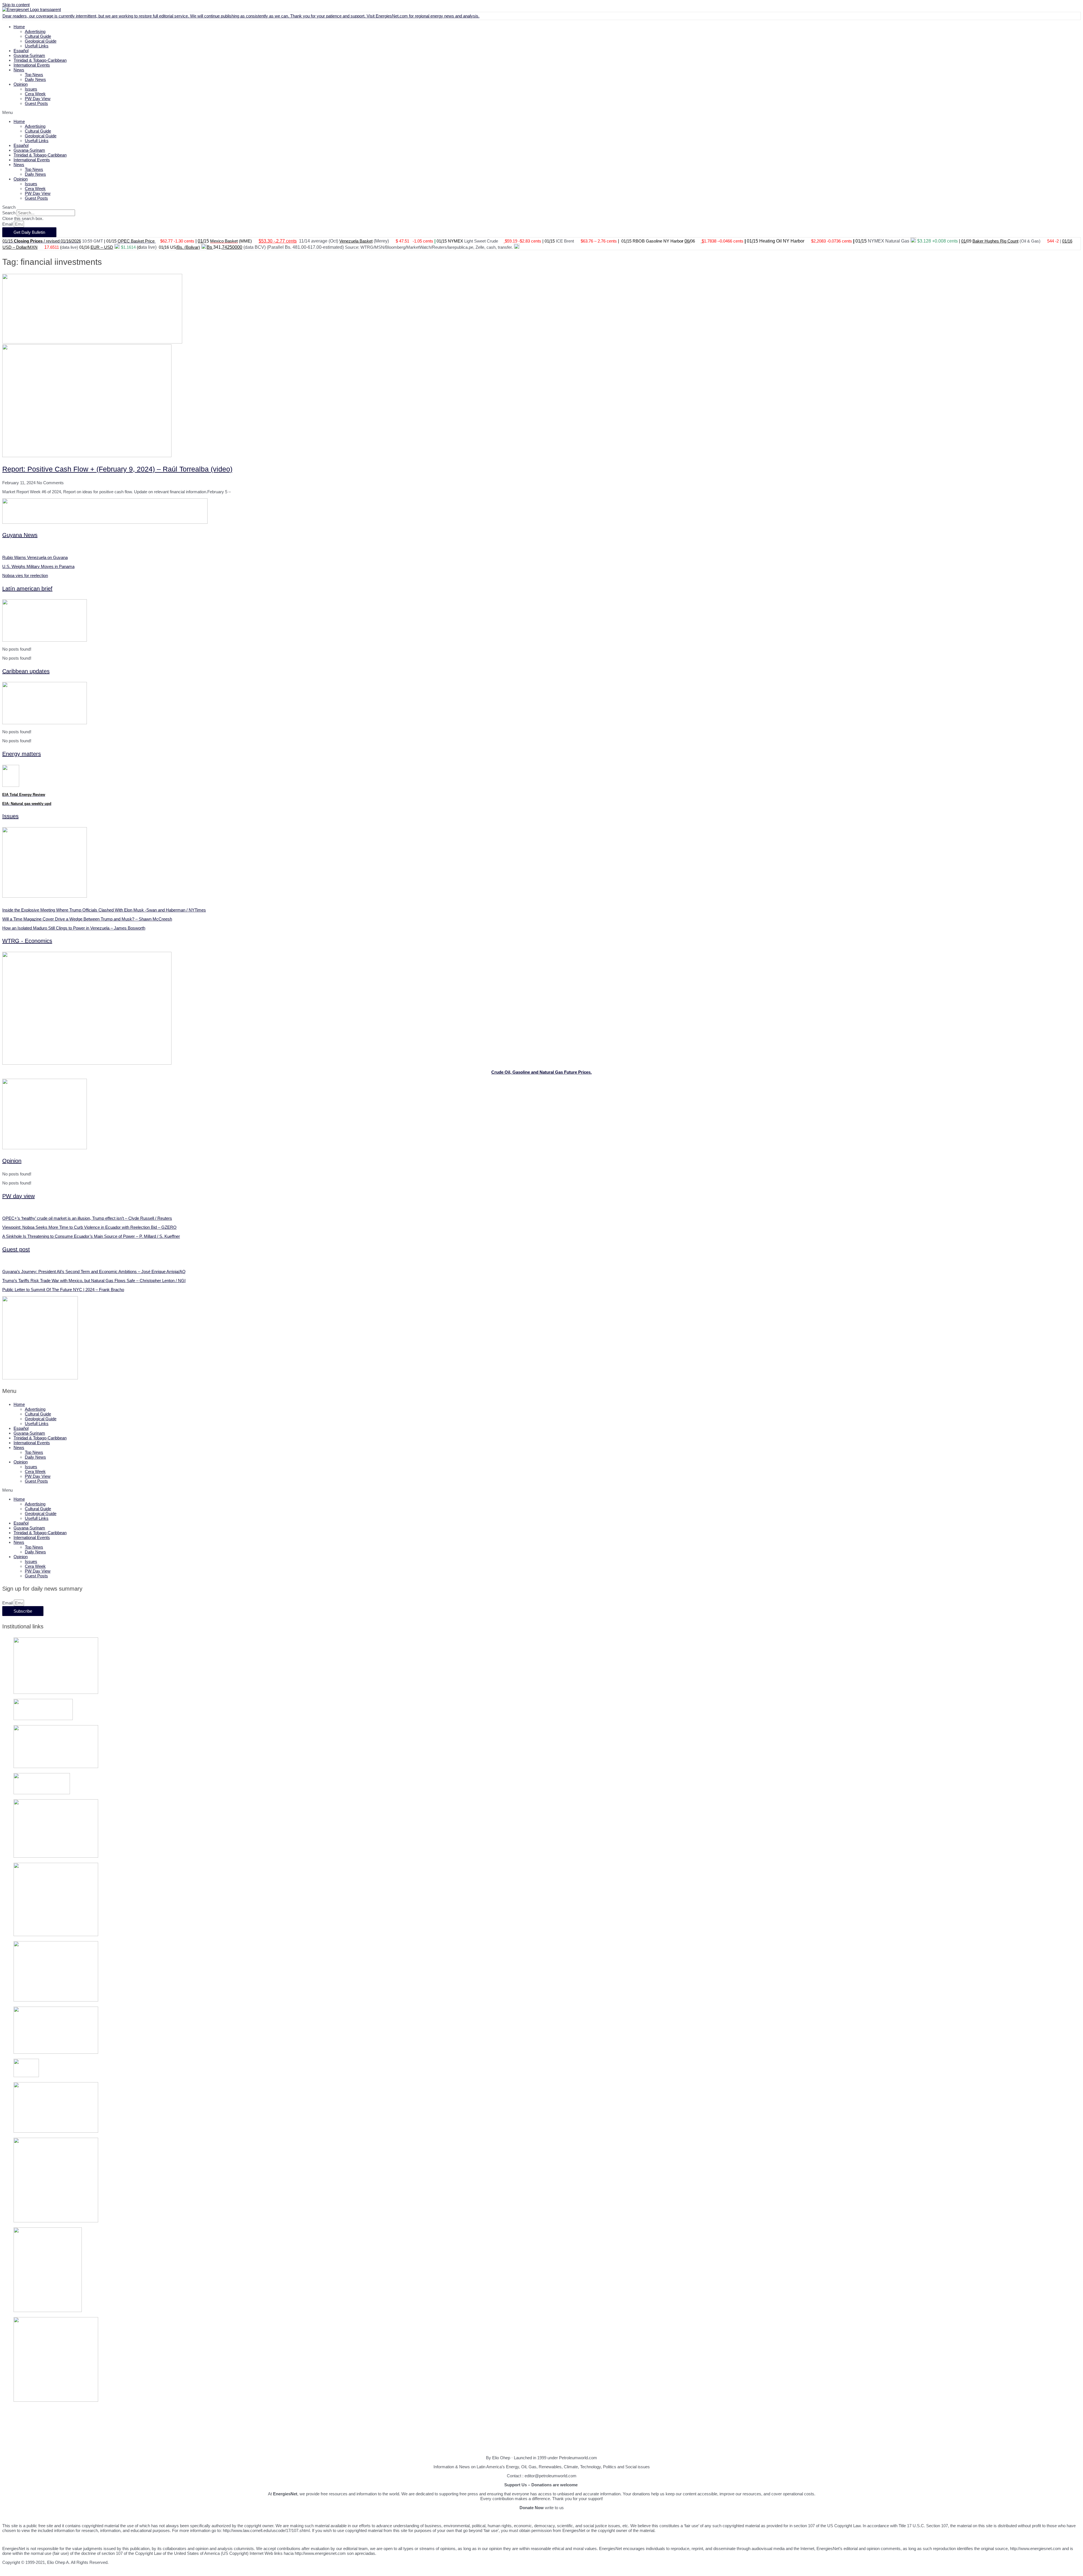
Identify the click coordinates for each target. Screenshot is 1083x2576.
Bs (210, 247)
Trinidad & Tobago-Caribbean (40, 60)
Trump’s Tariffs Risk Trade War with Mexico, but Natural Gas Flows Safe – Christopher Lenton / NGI (94, 1281)
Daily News (35, 79)
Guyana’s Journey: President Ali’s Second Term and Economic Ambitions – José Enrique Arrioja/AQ (94, 1272)
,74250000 (232, 247)
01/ (201, 241)
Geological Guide (41, 41)
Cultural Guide (38, 36)
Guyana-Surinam (29, 55)
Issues (31, 89)
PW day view (18, 1196)
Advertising (35, 31)
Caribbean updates (26, 671)
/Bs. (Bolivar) (188, 247)
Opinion (21, 84)
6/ (689, 241)
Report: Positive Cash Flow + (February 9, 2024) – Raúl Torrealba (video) (117, 469)
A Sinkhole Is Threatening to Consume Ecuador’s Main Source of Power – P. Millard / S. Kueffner (91, 1236)
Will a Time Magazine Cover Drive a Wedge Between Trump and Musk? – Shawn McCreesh (87, 919)
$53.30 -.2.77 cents (278, 241)
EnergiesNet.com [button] (392, 16)
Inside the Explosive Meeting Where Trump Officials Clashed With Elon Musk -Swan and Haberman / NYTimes (104, 910)
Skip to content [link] (16, 5)
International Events (32, 65)
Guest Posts (36, 103)
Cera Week (35, 94)
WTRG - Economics (27, 941)
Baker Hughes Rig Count (995, 241)
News (19, 70)
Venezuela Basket (356, 241)
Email (8, 224)
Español (21, 51)
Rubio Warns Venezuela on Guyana (35, 557)
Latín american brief (27, 589)
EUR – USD (102, 247)
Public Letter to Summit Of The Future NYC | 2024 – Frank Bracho (63, 1290)
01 (1064, 241)
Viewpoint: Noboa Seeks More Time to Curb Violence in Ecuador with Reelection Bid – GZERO (89, 1227)
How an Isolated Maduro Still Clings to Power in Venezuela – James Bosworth (74, 928)
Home (19, 27)
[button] (541, 112)
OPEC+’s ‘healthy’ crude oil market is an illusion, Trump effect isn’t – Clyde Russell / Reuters (87, 1218)
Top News (34, 75)
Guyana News (20, 535)
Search (9, 213)
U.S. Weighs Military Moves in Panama (38, 566)
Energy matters (22, 754)
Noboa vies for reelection (25, 575)
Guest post (16, 1249)
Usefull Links (37, 46)
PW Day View (38, 99)
